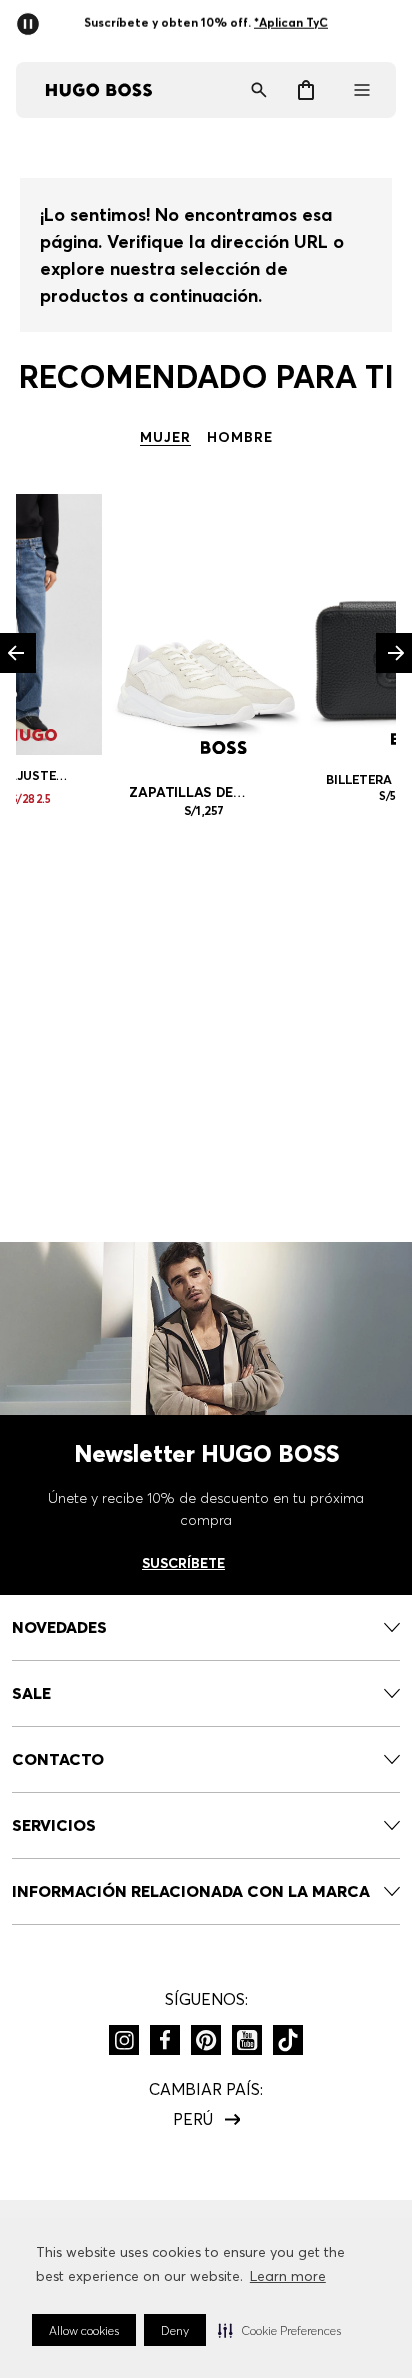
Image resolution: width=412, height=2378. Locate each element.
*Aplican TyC (291, 22)
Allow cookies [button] (84, 2330)
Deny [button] (175, 2330)
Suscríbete (183, 1563)
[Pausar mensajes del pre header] (32, 18)
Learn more (288, 2276)
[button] (279, 2330)
